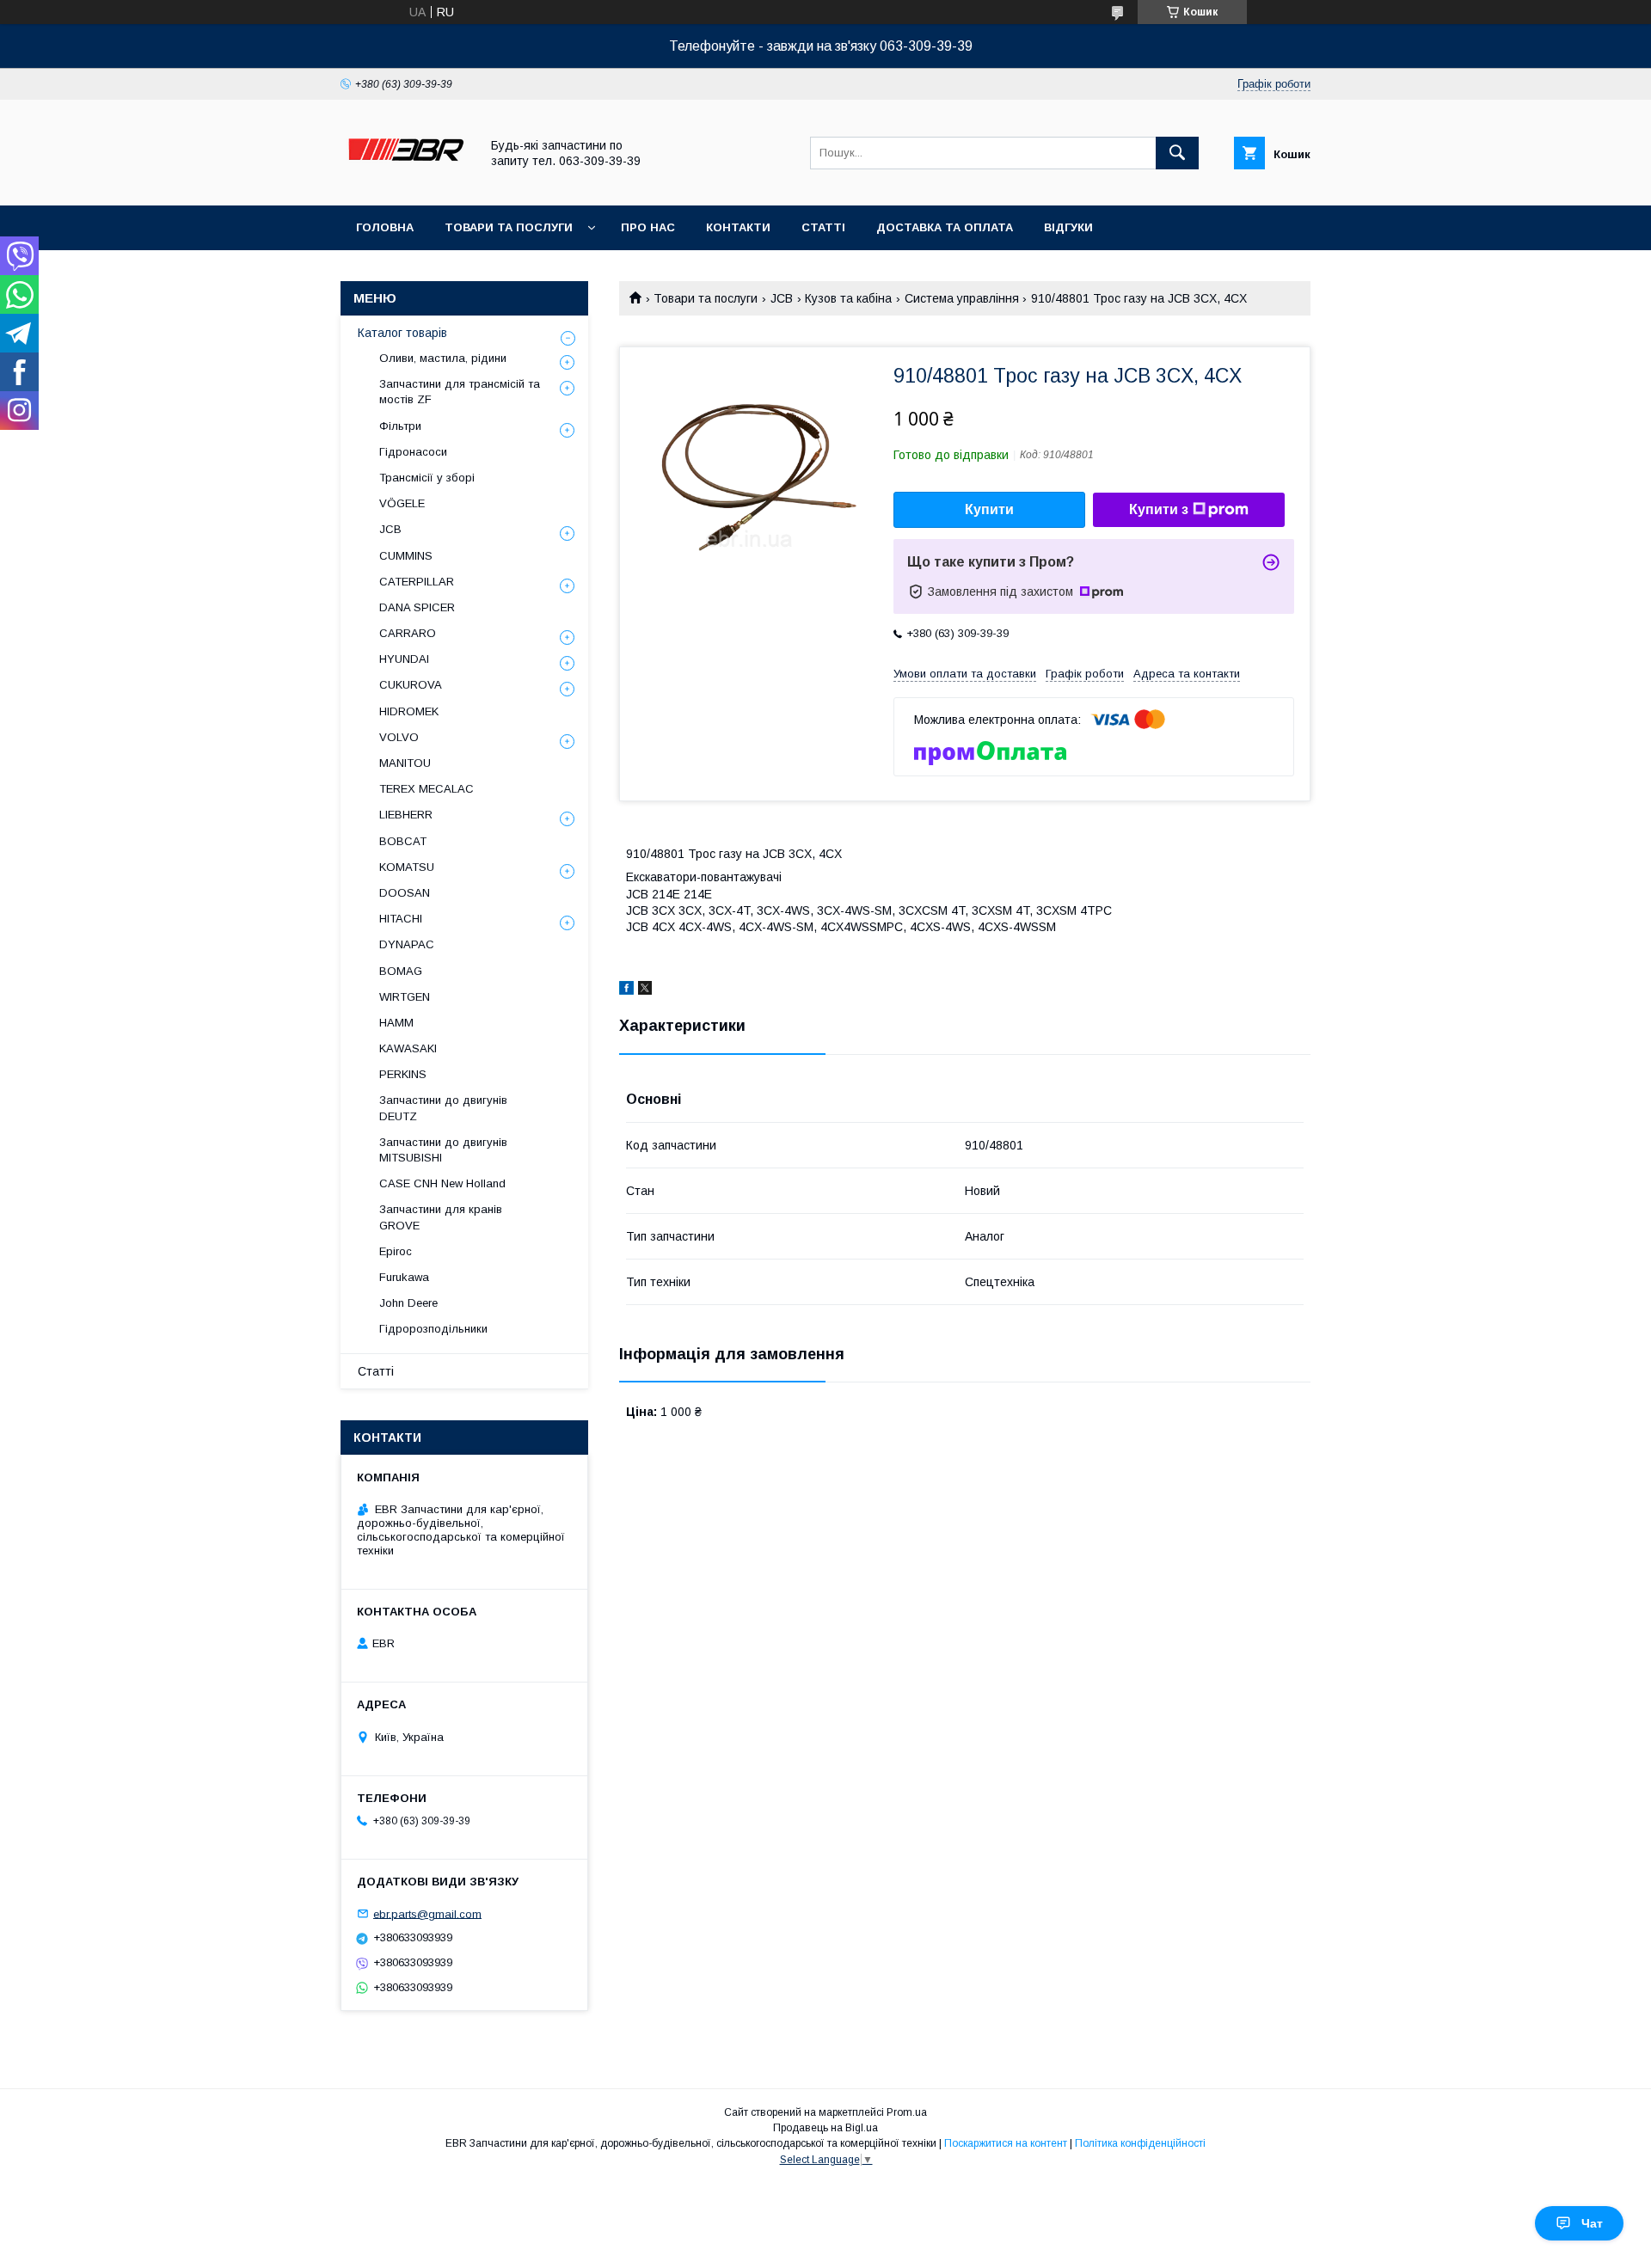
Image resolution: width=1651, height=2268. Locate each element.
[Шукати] (1177, 153)
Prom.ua (907, 2112)
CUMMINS (406, 556)
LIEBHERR (406, 815)
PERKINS (403, 1074)
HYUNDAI (404, 659)
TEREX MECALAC (427, 789)
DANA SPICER (417, 607)
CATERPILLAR (417, 582)
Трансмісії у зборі (427, 478)
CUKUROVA (411, 685)
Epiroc (396, 1251)
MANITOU (405, 763)
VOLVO (399, 737)
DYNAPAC (407, 944)
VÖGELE (402, 503)
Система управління (962, 298)
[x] (645, 990)
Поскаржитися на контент (1006, 2143)
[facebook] (626, 990)
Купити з (1159, 509)
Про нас (648, 227)
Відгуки (1068, 227)
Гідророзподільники (433, 1329)
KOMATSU (407, 867)
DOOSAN (405, 893)
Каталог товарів (402, 333)
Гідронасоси (413, 452)
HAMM (396, 1023)
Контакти (738, 227)
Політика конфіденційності (1140, 2143)
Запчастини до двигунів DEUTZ (443, 1108)
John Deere (408, 1303)
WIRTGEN (405, 997)
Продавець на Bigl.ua (825, 2128)
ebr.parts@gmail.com (427, 1913)
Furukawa (404, 1277)
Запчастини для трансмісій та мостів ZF (460, 392)
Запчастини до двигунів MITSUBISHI (443, 1150)
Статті (823, 227)
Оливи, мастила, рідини (443, 358)
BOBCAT (403, 841)
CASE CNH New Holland (442, 1183)
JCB (782, 298)
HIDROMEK (409, 711)
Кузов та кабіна (848, 298)
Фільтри (400, 426)
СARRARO (408, 633)
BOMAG (401, 971)
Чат (1592, 2223)
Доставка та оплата (945, 227)
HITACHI (401, 919)
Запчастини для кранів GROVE (441, 1217)
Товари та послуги (509, 227)
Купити (989, 509)
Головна (385, 227)
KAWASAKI (408, 1048)
